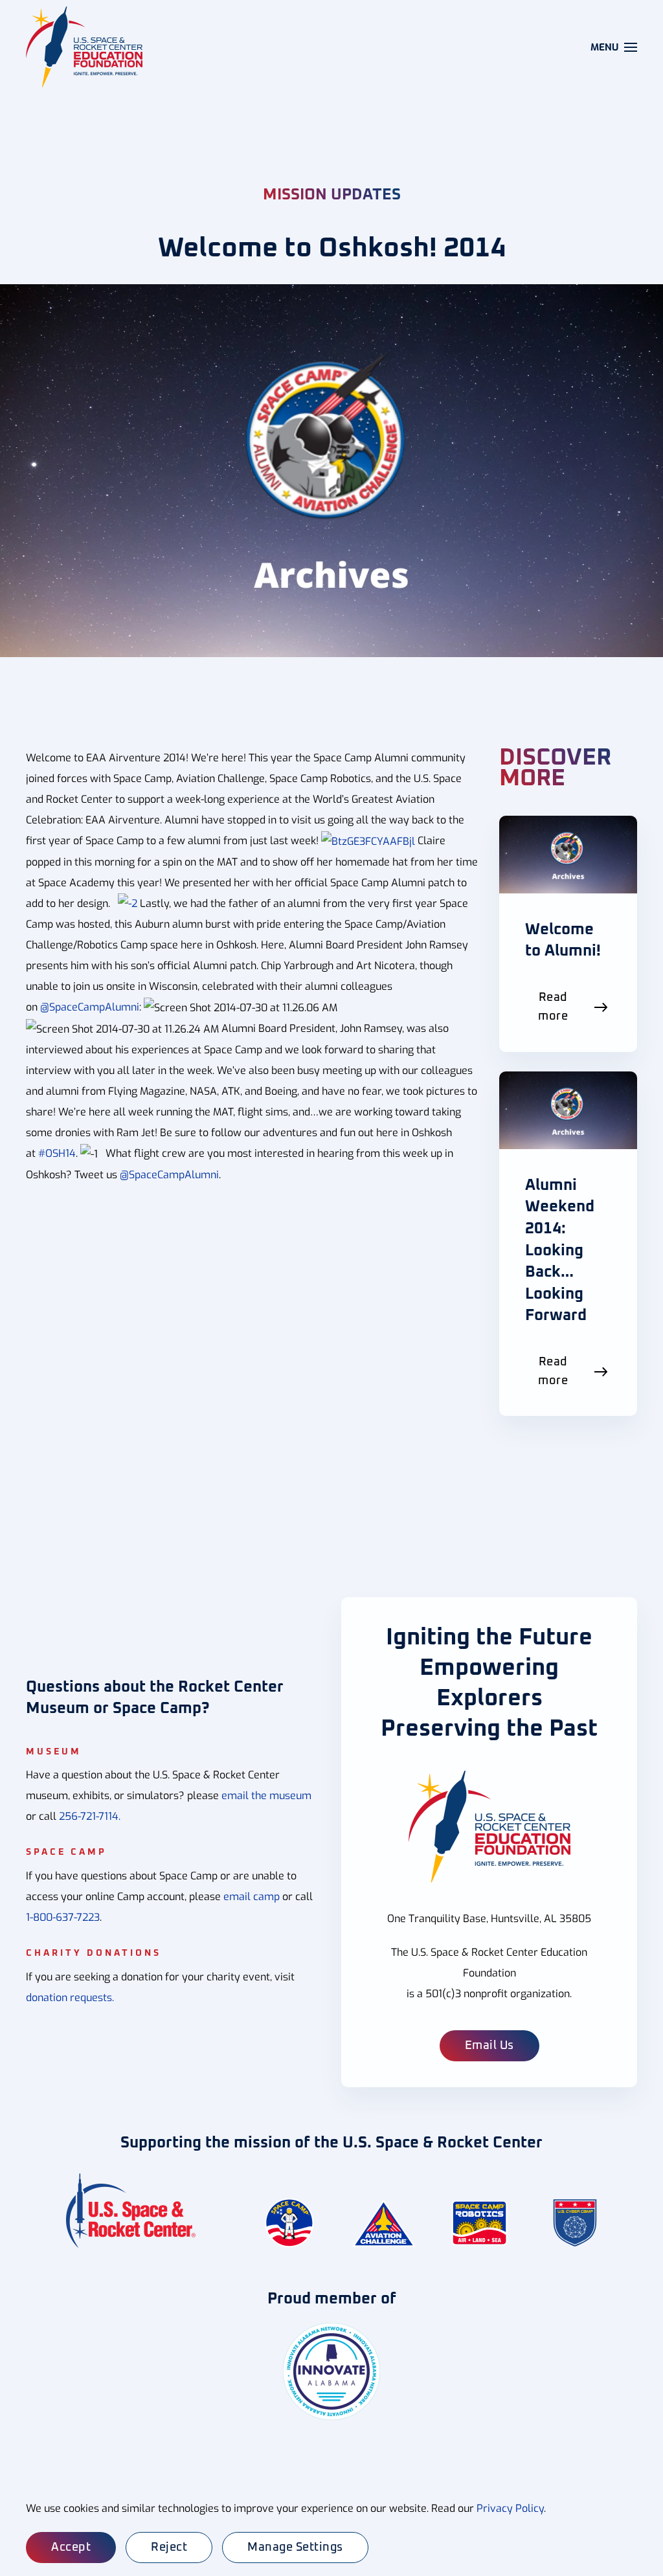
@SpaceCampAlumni (90, 1007)
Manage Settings (295, 2548)
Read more (553, 1007)
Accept (71, 2548)
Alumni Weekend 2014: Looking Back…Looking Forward (560, 1251)
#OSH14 (57, 1153)
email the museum (266, 1796)
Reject (169, 2548)
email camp (252, 1897)
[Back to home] (86, 47)
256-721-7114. (90, 1816)
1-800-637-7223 (63, 1917)
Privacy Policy (510, 2508)
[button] (614, 47)
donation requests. (70, 1998)
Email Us (489, 2046)
